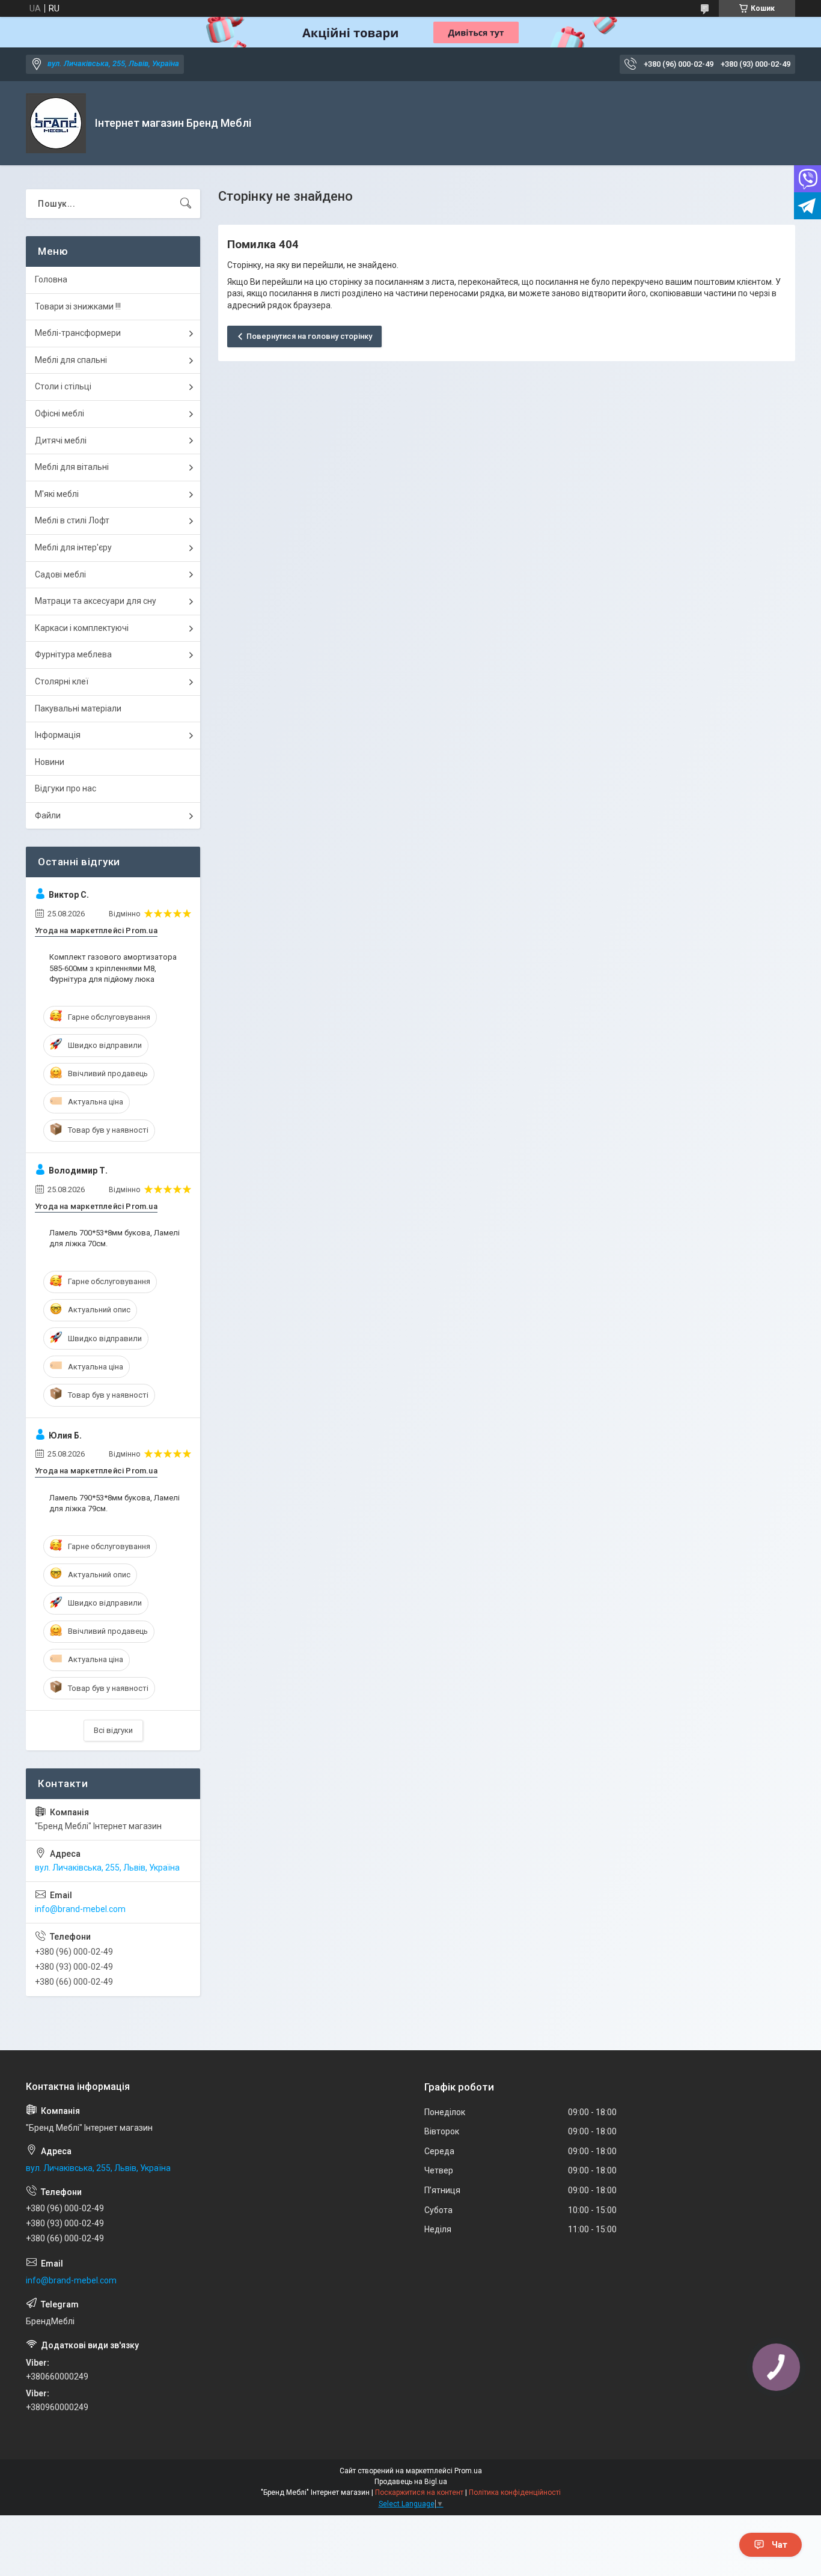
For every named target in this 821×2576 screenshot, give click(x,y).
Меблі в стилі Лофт (72, 520)
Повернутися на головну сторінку (309, 336)
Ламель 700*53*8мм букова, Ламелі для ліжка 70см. (114, 1238)
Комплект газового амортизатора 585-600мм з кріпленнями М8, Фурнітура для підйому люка (113, 968)
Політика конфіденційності (515, 2492)
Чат (780, 2545)
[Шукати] (186, 204)
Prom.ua (468, 2471)
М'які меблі (57, 494)
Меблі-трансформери (78, 333)
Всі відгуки (113, 1730)
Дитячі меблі (61, 440)
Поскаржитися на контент (419, 2492)
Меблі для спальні (71, 360)
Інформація (58, 735)
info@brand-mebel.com (80, 1909)
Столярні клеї (62, 681)
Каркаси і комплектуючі (82, 628)
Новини (50, 762)
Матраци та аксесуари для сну (96, 601)
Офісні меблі (60, 413)
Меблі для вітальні (72, 467)
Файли (48, 815)
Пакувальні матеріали (78, 708)
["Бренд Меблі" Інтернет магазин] (56, 123)
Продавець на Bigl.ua (411, 2482)
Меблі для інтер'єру (73, 547)
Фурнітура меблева (73, 654)
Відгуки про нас (66, 788)
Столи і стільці (63, 386)
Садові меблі (60, 574)
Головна (51, 279)
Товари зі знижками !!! (78, 306)
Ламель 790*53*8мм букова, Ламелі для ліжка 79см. (114, 1503)
